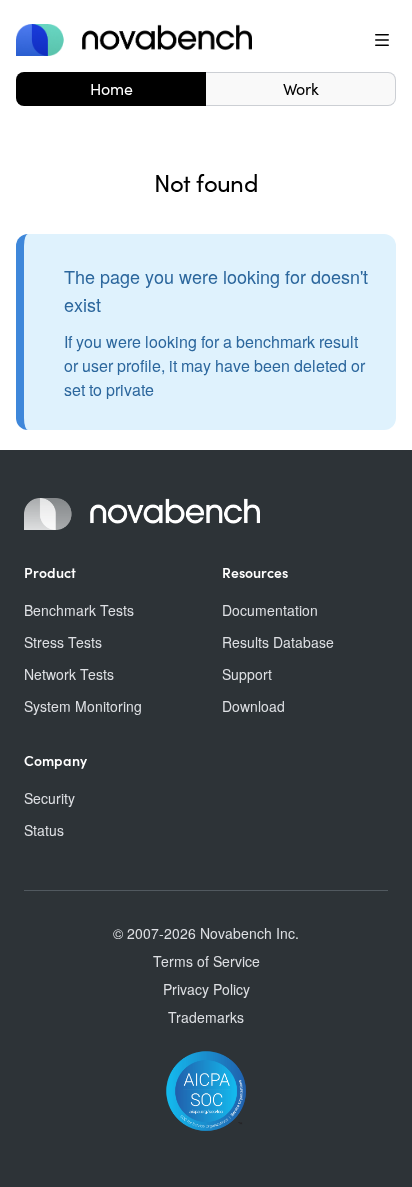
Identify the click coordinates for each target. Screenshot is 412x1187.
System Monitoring (83, 706)
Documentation (270, 610)
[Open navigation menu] (382, 40)
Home (111, 88)
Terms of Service (206, 961)
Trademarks (206, 1017)
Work (301, 88)
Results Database (278, 642)
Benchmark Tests (79, 610)
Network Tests (69, 674)
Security (49, 798)
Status (44, 830)
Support (247, 674)
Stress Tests (63, 642)
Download (253, 706)
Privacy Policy (206, 989)
